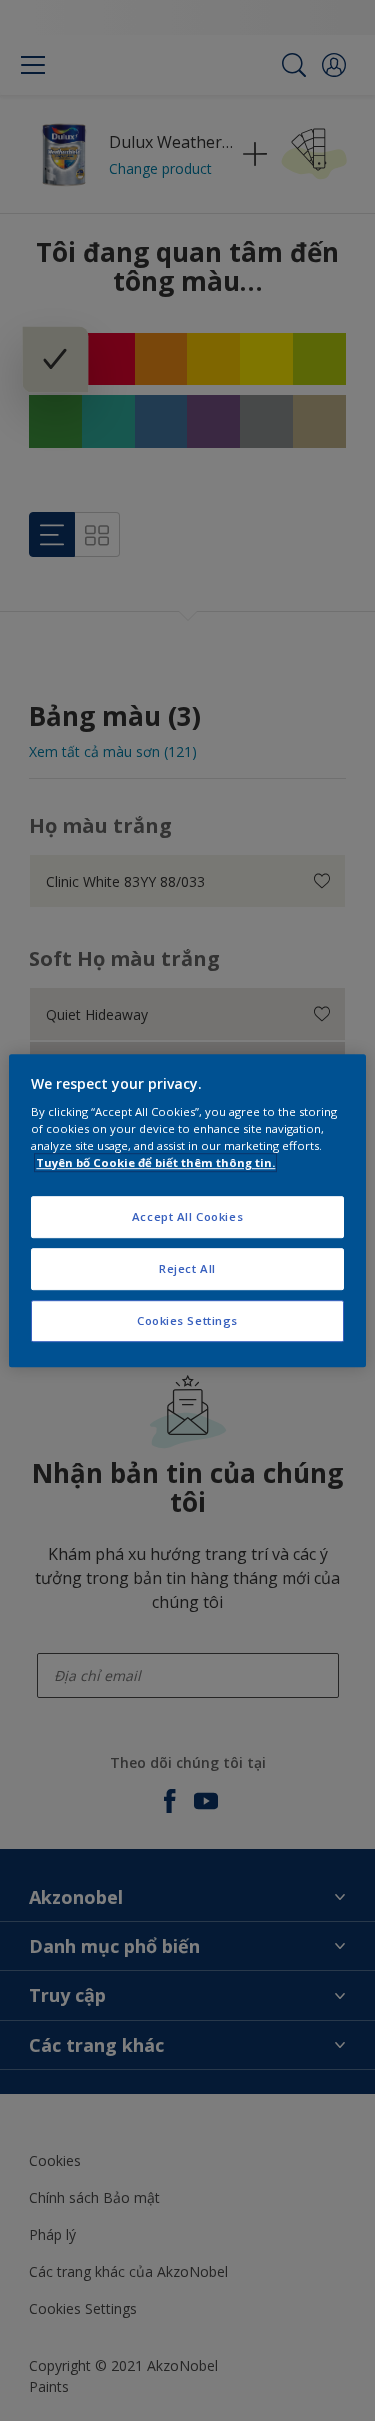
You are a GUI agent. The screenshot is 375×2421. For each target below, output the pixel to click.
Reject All (187, 1268)
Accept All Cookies (187, 1217)
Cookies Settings (187, 1320)
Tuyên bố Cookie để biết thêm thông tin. (155, 1162)
